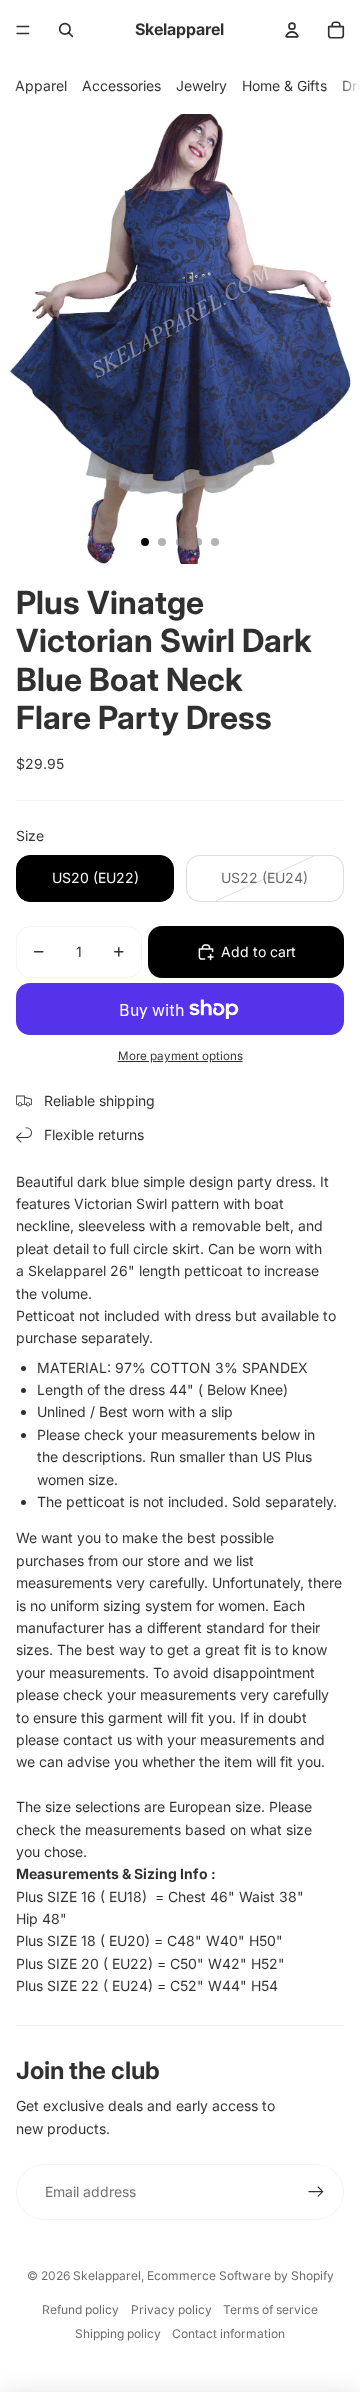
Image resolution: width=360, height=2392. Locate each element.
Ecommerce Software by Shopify (240, 2275)
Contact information (228, 2333)
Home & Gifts (284, 85)
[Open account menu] (292, 30)
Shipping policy (118, 2333)
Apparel (41, 85)
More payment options (180, 1056)
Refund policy (80, 2309)
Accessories (121, 85)
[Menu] (23, 30)
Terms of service (270, 2309)
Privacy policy (171, 2309)
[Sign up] (316, 2192)
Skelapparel (107, 2275)
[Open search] (66, 30)
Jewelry (201, 85)
